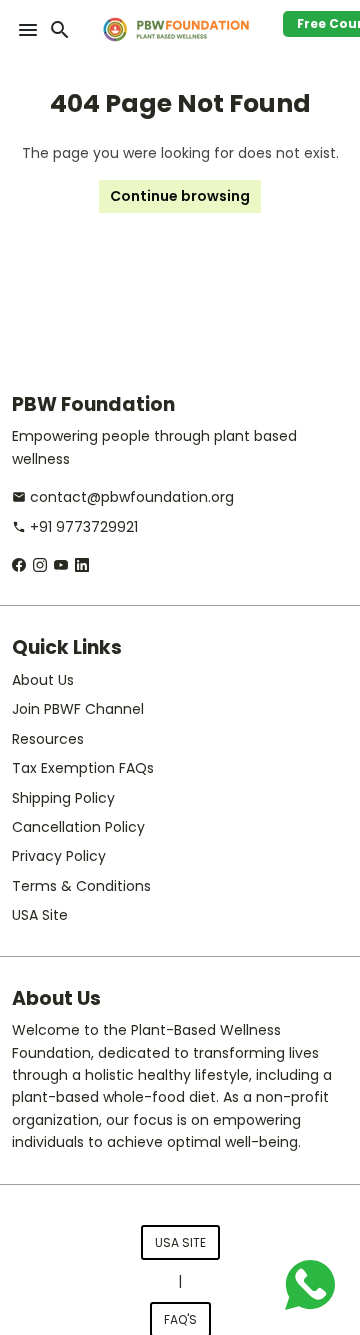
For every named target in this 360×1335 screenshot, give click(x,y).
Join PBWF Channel (78, 709)
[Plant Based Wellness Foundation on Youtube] (61, 565)
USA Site (40, 915)
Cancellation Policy (78, 827)
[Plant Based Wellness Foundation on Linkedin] (82, 565)
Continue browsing (180, 196)
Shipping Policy (63, 798)
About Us (43, 680)
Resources (48, 739)
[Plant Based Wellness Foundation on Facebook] (19, 565)
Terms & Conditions (81, 886)
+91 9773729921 (75, 527)
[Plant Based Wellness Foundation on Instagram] (40, 565)
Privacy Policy (59, 856)
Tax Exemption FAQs (83, 768)
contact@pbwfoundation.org (123, 497)
